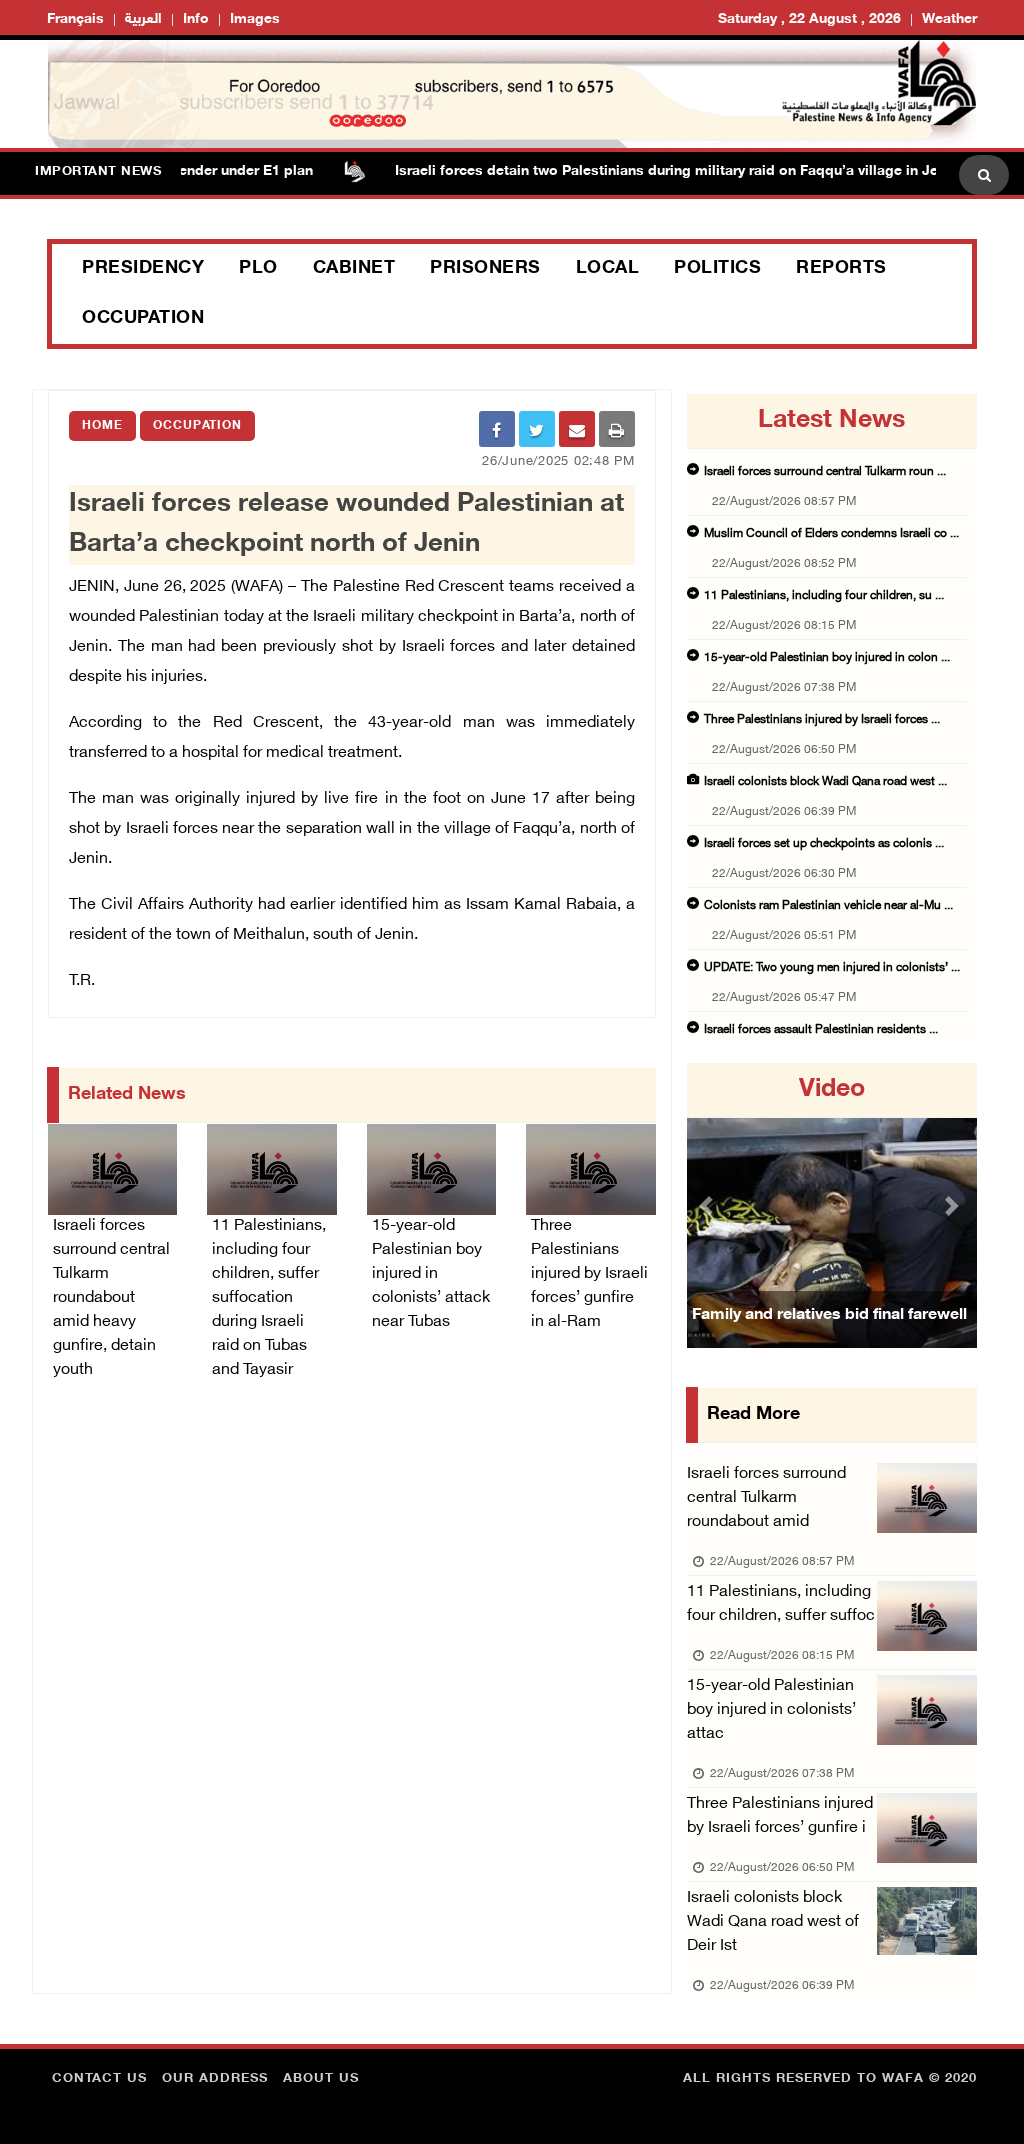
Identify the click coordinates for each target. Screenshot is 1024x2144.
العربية (143, 19)
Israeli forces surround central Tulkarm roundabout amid (766, 1498)
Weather (949, 19)
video (832, 1090)
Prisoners (485, 269)
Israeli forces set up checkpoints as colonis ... (824, 844)
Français (75, 19)
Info (196, 19)
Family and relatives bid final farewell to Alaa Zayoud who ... (829, 1340)
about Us (321, 2079)
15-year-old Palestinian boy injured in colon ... (827, 658)
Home (102, 426)
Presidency (143, 269)
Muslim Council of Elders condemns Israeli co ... (831, 534)
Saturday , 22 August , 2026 (809, 19)
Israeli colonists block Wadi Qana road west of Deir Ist (773, 1922)
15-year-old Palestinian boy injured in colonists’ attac (771, 1710)
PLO (258, 269)
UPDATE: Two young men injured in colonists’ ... (832, 968)
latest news (831, 421)
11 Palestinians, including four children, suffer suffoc (781, 1604)
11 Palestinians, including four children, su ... (824, 596)
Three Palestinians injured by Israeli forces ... (822, 720)
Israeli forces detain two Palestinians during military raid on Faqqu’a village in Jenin (641, 171)
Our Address (215, 2079)
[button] (708, 1205)
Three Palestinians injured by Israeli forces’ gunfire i (780, 1816)
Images (255, 19)
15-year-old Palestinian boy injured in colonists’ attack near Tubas (431, 1274)
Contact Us (99, 2079)
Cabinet (354, 269)
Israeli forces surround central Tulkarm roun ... (825, 472)
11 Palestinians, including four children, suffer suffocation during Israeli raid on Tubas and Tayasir (269, 1298)
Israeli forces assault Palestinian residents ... (821, 1030)
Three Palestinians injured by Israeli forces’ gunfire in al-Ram (589, 1274)
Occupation (143, 319)
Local (608, 269)
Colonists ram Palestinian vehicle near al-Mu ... (828, 906)
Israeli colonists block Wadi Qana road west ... (825, 782)
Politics (717, 269)
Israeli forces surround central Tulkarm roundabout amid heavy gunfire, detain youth (111, 1298)
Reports (841, 269)
